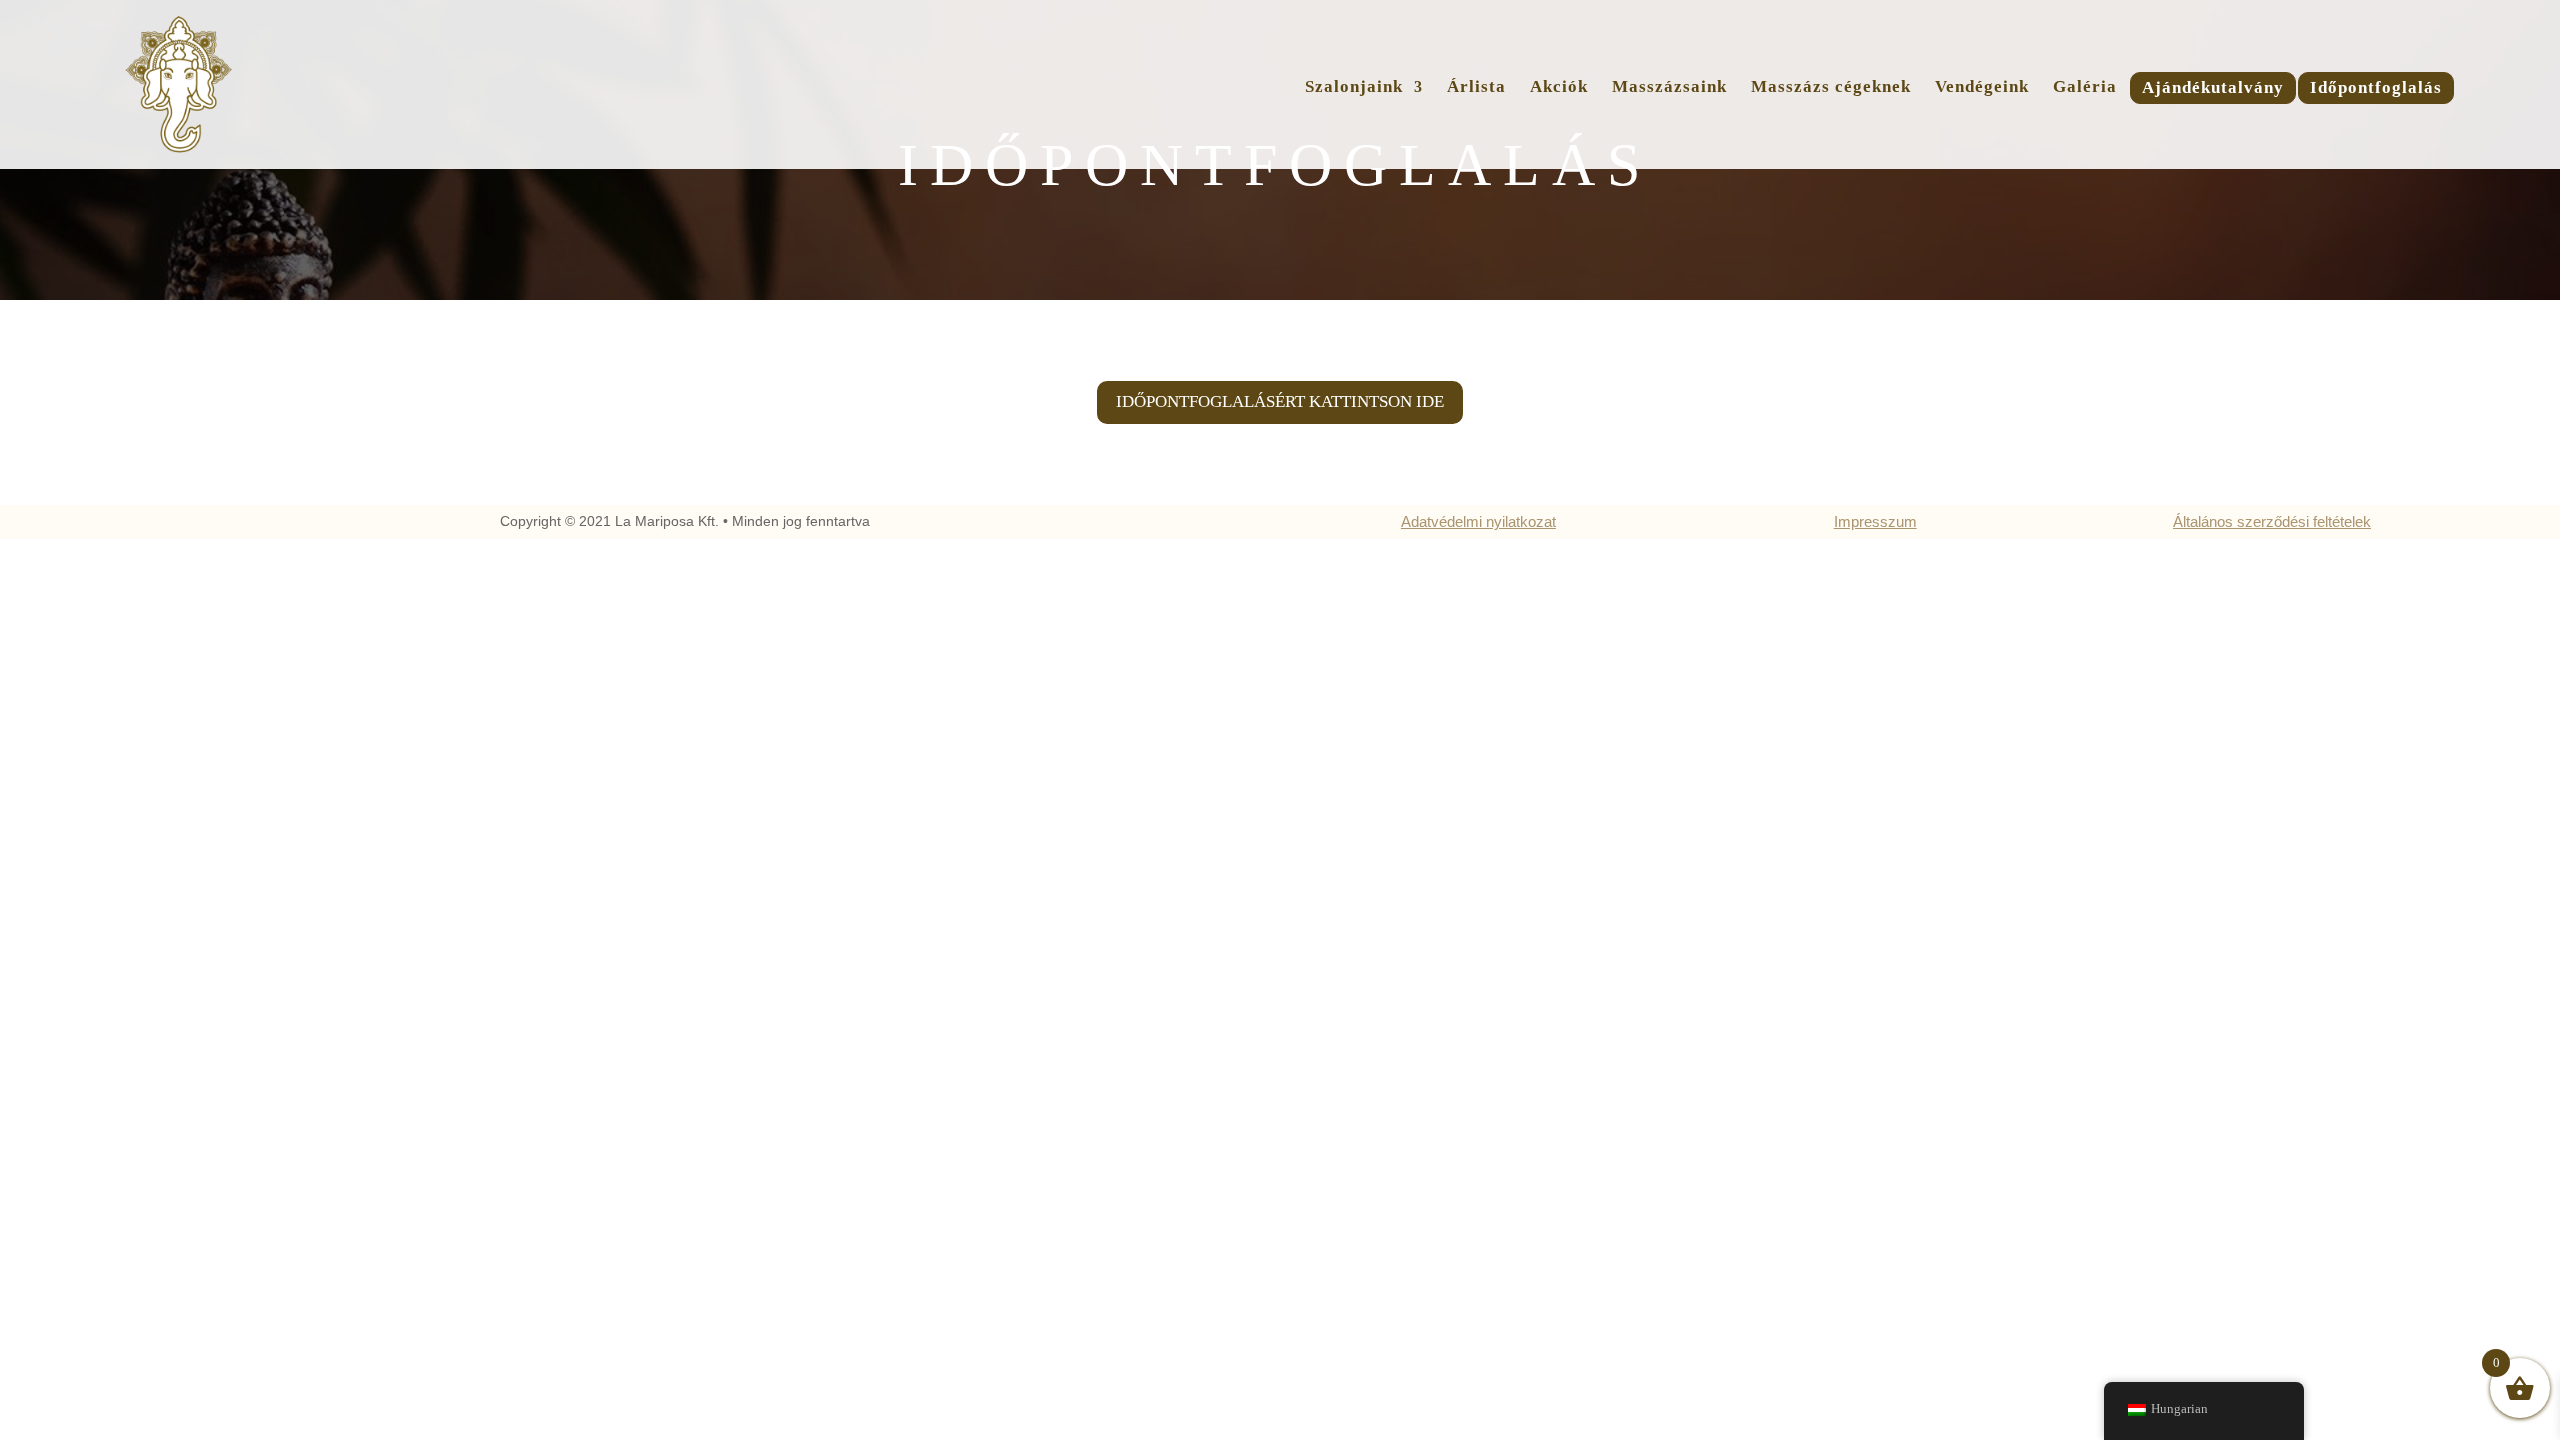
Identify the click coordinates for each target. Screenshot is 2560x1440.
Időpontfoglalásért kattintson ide (1280, 401)
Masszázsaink (1669, 88)
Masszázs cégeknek (1831, 88)
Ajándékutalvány (2213, 89)
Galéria (2085, 88)
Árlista (1476, 88)
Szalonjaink (1354, 88)
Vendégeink (1982, 88)
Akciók (1559, 88)
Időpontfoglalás (2376, 89)
